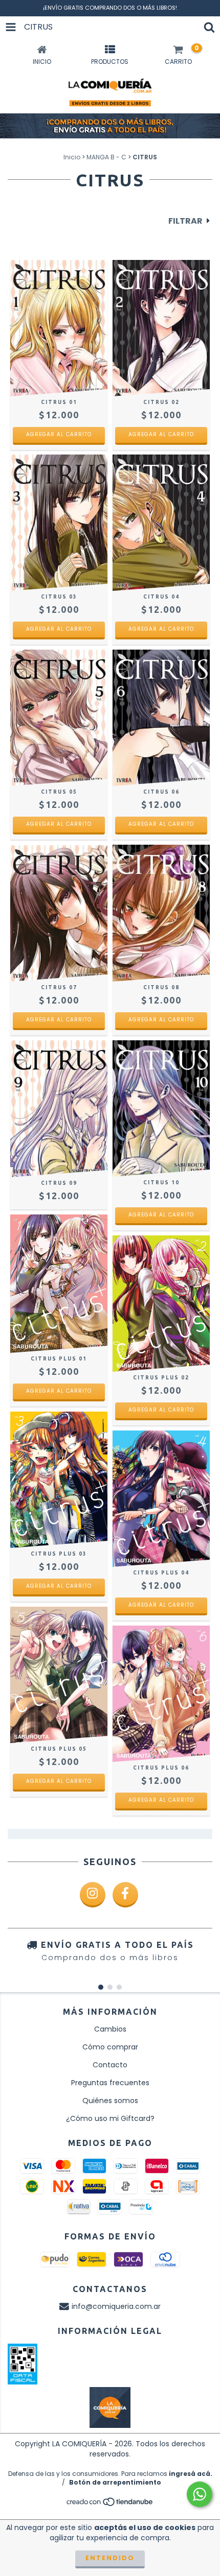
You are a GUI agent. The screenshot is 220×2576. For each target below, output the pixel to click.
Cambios (110, 2029)
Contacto (110, 2065)
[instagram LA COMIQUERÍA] (93, 1895)
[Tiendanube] (110, 2505)
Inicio (72, 157)
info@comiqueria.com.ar (116, 2306)
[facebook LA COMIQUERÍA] (125, 1895)
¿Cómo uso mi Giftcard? (110, 2118)
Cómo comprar (110, 2047)
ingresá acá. (191, 2474)
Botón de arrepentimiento (115, 2482)
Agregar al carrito (59, 434)
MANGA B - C (106, 157)
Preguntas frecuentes (110, 2083)
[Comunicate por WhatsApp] (200, 2494)
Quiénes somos (110, 2101)
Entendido (110, 2558)
